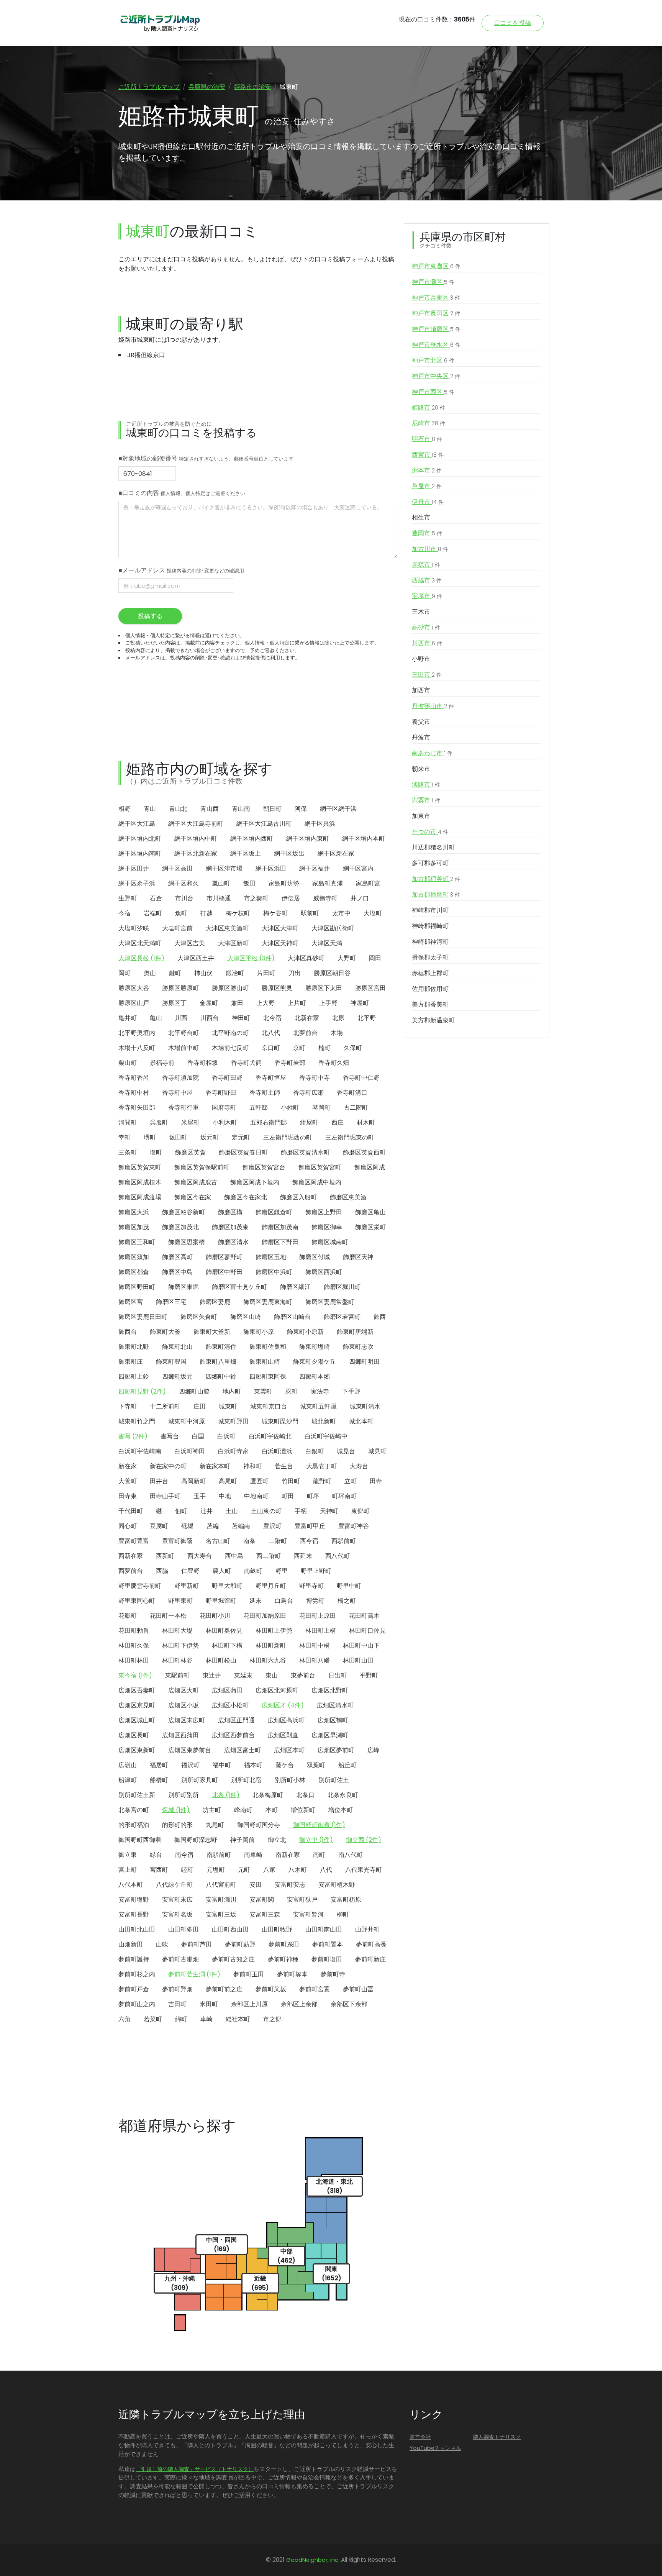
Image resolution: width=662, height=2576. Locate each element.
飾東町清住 (221, 1347)
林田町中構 (315, 1645)
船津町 (128, 1780)
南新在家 (288, 1855)
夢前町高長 (371, 1944)
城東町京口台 (269, 1406)
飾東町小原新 (305, 1332)
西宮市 (428, 455)
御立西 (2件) (364, 1840)
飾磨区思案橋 (187, 1242)
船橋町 (159, 1780)
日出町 (338, 1675)
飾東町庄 (131, 1362)
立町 (351, 1481)
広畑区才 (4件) (283, 1705)
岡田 (375, 958)
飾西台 (128, 1332)
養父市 (421, 722)
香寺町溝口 (352, 1093)
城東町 (228, 1406)
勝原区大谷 (134, 988)
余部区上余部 (299, 2004)
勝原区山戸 (134, 1003)
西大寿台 (200, 1556)
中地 (225, 1496)
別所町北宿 (246, 1780)
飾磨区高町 (177, 1257)
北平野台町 (184, 1033)
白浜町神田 (190, 1451)
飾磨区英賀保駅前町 (202, 1167)
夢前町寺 (333, 1974)
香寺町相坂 (203, 1063)
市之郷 (272, 2019)
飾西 (380, 1317)
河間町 (128, 1122)
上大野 (265, 1003)
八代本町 (131, 1885)
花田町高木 (364, 1616)
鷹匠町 (259, 1481)
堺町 (150, 1137)
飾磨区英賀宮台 (264, 1167)
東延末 (243, 1675)
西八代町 (338, 1556)
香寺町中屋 (177, 1093)
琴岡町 (321, 1108)
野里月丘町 (271, 1586)
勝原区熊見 (277, 988)
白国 (198, 1436)
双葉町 (316, 1765)
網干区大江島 (137, 824)
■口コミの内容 (182, 493)
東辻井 (212, 1675)
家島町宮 (368, 883)
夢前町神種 (283, 1959)
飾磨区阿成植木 (140, 1182)
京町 (299, 1048)
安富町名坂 (177, 1914)
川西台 (210, 1018)
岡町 (125, 973)
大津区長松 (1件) (141, 958)
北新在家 (307, 1018)
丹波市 (421, 737)
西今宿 (309, 1541)
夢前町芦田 (197, 1944)
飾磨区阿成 (370, 1167)
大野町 (347, 958)
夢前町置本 (328, 1944)
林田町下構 (227, 1645)
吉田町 (177, 2004)
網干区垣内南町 (140, 853)
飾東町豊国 (171, 1362)
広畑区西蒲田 (180, 1735)
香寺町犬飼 (246, 1063)
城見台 (346, 1451)
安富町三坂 (221, 1914)
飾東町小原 (259, 1332)
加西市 (421, 690)
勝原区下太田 (324, 988)
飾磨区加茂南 (280, 1227)
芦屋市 (427, 486)
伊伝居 (291, 898)
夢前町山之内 (137, 2004)
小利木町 (225, 1122)
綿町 (181, 2019)
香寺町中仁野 (361, 1078)
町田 (288, 1496)
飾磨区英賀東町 (140, 1167)
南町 (319, 1855)
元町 (244, 1870)
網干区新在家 (336, 853)
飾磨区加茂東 (230, 1227)
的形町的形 (177, 1825)
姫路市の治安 (252, 87)
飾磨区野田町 (137, 1287)
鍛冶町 (235, 973)
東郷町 (360, 1511)
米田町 (209, 2004)
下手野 (351, 1391)
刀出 (295, 973)
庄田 (200, 1406)
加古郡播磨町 (436, 894)
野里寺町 (311, 1586)
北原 (338, 1018)
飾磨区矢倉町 (199, 1317)
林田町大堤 (177, 1631)
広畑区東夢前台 (190, 1750)
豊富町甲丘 (310, 1526)
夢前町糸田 (284, 1944)
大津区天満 (327, 943)
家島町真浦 (328, 883)
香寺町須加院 (180, 1078)
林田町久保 (134, 1645)
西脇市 (427, 580)
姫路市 (428, 407)
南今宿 (184, 1855)
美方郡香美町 (430, 1004)
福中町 (222, 1765)
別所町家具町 (200, 1780)
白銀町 (315, 1451)
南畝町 (253, 1571)
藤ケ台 (285, 1765)
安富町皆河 (308, 1914)
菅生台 (284, 1466)
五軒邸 (259, 1108)
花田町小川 (215, 1616)
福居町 (159, 1765)
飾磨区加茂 (134, 1227)
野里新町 (187, 1586)
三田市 (427, 675)
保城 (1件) (176, 1810)
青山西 (210, 809)
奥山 (150, 973)
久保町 (353, 1048)
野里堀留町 (221, 1601)
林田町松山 (221, 1660)
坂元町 (210, 1137)
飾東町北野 (134, 1347)
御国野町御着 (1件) (319, 1825)
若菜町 (153, 2019)
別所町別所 (184, 1795)
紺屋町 (309, 1122)
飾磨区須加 (134, 1257)
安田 (256, 1885)
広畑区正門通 (236, 1720)
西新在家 (131, 1556)
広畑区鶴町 (333, 1720)
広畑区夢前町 (336, 1750)
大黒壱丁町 (321, 1466)
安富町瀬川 (221, 1900)
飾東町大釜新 (212, 1332)
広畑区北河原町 (277, 1690)
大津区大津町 (280, 928)
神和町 (252, 1466)
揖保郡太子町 (430, 957)
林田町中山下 (361, 1645)
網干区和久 (184, 883)
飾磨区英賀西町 (364, 1152)
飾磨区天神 (358, 1257)
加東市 (421, 816)
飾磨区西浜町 (324, 1272)
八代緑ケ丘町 (174, 1885)
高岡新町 (193, 1481)
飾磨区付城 (315, 1257)
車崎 (206, 2019)
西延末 (303, 1556)
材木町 (366, 1122)
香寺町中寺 (315, 1078)
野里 (282, 1571)
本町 (272, 1810)
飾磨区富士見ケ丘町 (239, 1287)
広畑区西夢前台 (233, 1735)
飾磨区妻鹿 (215, 1302)
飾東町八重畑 (218, 1362)
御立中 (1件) (316, 1840)
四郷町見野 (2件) (142, 1391)
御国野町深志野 (196, 1840)
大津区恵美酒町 (227, 928)
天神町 (329, 1511)
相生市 (421, 517)
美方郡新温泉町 (433, 1020)
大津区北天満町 (140, 943)
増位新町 (303, 1810)
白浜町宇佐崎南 (140, 1451)
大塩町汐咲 (134, 928)
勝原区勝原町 (180, 988)
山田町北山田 (137, 1929)
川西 (181, 1018)
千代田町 (131, 1511)
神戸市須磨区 (436, 329)
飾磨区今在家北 (246, 1197)
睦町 (187, 1870)
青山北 (178, 809)
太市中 (341, 913)
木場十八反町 (137, 1048)
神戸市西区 (433, 392)
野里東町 (180, 1601)
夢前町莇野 (240, 1944)
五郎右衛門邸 (269, 1122)
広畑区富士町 (243, 1750)
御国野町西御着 (140, 1840)
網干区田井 (134, 868)
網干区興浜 (320, 824)
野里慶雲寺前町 (140, 1586)
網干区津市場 (224, 868)
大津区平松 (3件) (251, 958)
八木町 (298, 1870)
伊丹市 (428, 502)
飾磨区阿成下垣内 (255, 1182)
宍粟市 (426, 800)
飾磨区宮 (131, 1302)
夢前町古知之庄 (233, 1959)
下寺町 (128, 1406)
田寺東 (128, 1496)
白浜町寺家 (233, 1451)
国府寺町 (224, 1108)
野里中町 (349, 1586)
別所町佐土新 (137, 1795)
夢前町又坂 (271, 1989)
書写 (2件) (133, 1436)
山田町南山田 (324, 1929)
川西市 (427, 643)
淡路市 (426, 785)
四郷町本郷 (315, 1377)
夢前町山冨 (358, 1989)
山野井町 (367, 1929)
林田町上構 (321, 1631)
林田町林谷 (177, 1660)
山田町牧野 (277, 1929)
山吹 (162, 1944)
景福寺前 (162, 1063)
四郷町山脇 (194, 1391)
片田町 (266, 973)
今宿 (125, 913)
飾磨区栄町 (370, 1227)
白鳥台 (284, 1601)
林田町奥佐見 (224, 1631)
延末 (256, 1601)
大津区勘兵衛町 (333, 928)
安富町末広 (177, 1900)
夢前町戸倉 (134, 1989)
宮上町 (128, 1870)
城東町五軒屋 (318, 1406)
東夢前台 (303, 1675)
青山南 (241, 809)
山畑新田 (131, 1944)
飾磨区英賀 (190, 1152)
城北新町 (324, 1421)
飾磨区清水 (233, 1242)
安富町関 (262, 1900)
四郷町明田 (364, 1362)
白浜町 (226, 1436)
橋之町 (347, 1601)
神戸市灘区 (433, 282)
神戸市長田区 (436, 313)
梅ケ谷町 (275, 913)
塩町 (156, 1152)
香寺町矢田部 (137, 1108)
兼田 (237, 1003)
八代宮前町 (221, 1885)
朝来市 (421, 769)
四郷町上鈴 (134, 1377)
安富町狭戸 (302, 1900)
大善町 (128, 1481)
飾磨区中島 (177, 1272)
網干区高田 (177, 868)
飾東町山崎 (265, 1362)
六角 (125, 2019)
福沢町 (190, 1765)
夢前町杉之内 (137, 1974)
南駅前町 (219, 1855)
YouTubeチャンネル (435, 2448)
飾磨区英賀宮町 (320, 1167)
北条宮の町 (134, 1810)
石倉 (156, 898)
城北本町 (361, 1421)
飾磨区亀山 (370, 1212)
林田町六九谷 (268, 1660)
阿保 (301, 809)
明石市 (427, 439)
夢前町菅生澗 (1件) (194, 1974)
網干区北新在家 (196, 853)
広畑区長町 (134, 1735)
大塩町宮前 (177, 928)
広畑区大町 (184, 1690)
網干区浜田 (271, 868)
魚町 (181, 913)
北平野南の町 (230, 1033)
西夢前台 (131, 1571)
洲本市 (427, 470)
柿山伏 (203, 973)
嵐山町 (221, 883)
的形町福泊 (134, 1825)
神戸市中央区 (436, 376)
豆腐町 (159, 1526)
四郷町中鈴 (221, 1377)
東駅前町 (177, 1675)
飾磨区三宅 (171, 1302)
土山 (232, 1511)
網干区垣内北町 (140, 839)
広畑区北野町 (330, 1690)
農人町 (222, 1571)
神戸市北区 (433, 360)
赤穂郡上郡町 (430, 973)
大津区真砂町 (306, 958)
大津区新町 (233, 943)
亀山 (156, 1018)
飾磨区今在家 (193, 1197)
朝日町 (272, 809)
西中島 (234, 1556)
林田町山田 (358, 1660)
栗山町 (128, 1063)
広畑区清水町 (335, 1705)
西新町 (165, 1556)
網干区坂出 (289, 853)
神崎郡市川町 (430, 910)
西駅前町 (344, 1541)
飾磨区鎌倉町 (274, 1212)
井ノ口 (360, 898)
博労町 (315, 1601)
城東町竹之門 (137, 1421)
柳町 (343, 1914)
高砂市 (426, 627)
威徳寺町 (325, 898)
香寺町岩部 (290, 1063)
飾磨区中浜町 (274, 1272)
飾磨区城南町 (330, 1242)
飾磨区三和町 (137, 1242)
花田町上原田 (318, 1616)
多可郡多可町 (430, 863)
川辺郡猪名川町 (433, 847)
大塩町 (373, 913)
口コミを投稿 (513, 23)
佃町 (181, 1511)
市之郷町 (256, 898)
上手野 (328, 1003)
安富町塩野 (134, 1900)
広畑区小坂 (184, 1705)
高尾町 (228, 1481)
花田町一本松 (168, 1616)
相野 (125, 809)
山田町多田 (184, 1929)
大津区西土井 (196, 958)
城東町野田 (233, 1421)
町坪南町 (344, 1496)
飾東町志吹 (358, 1347)
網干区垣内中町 (196, 839)
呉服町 (159, 1122)
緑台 (156, 1855)
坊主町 (212, 1810)
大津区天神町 (280, 943)
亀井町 (128, 1018)
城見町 (377, 1451)
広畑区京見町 (137, 1705)
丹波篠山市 (433, 706)
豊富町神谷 (354, 1526)
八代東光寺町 (364, 1870)
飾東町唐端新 (355, 1332)
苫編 (213, 1526)
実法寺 (320, 1391)
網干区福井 (315, 868)
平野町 (369, 1675)
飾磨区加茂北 (180, 1227)
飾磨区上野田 (324, 1212)
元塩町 (216, 1870)
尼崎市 (428, 423)
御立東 (128, 1855)
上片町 (297, 1003)
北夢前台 (305, 1033)
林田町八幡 (315, 1660)
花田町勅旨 (134, 1631)
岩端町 (153, 913)
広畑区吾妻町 (137, 1690)
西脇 (162, 1571)
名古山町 (218, 1541)
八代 (326, 1870)
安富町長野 (134, 1914)
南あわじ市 (432, 753)
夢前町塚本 (292, 1974)
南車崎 (253, 1855)
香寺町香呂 (134, 1078)
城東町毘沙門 (280, 1421)
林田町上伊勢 (274, 1631)
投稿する (150, 616)
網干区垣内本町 (364, 839)
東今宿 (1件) (135, 1675)
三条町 (128, 1152)
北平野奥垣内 (137, 1033)
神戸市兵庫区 (436, 298)
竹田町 (291, 1481)
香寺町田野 (227, 1078)
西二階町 (269, 1556)
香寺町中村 (134, 1093)
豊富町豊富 (134, 1541)
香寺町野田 (221, 1093)
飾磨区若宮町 (342, 1317)
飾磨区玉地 (271, 1257)
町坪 (313, 1496)
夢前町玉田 (249, 1974)
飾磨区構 (230, 1212)
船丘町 (347, 1765)
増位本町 (341, 1810)
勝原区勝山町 (230, 988)
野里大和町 (227, 1586)
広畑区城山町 (137, 1720)
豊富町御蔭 (177, 1541)
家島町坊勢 (284, 883)
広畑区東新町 (137, 1750)
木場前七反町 (230, 1048)
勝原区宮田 (370, 988)
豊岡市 (427, 533)
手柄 (301, 1511)
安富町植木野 (337, 1885)
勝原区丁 (174, 1003)
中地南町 (256, 1496)
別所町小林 (290, 1780)
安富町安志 (290, 1885)
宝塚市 (427, 596)
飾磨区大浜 (134, 1212)
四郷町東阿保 (268, 1377)
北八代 (271, 1033)
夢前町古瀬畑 (180, 1959)
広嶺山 (128, 1765)
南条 (249, 1541)
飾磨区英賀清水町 (305, 1152)
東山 (272, 1675)
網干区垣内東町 (308, 839)
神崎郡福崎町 (430, 926)
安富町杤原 (346, 1900)
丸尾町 (215, 1825)
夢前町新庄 (370, 1959)
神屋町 (360, 1003)
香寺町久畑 (334, 1063)
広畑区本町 (289, 1750)
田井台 (159, 1481)
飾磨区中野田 (224, 1272)
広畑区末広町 (187, 1720)
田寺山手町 (165, 1496)
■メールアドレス (181, 570)
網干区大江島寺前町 (196, 824)
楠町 (324, 1048)
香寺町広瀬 (308, 1093)
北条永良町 (343, 1795)
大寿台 (359, 1466)
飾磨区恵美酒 (348, 1197)
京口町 (271, 1048)
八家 (269, 1870)
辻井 (206, 1511)
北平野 (367, 1018)
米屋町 (190, 1122)
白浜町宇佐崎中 (326, 1436)
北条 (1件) (226, 1795)
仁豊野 (190, 1571)
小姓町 (290, 1108)
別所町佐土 (334, 1780)
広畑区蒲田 (227, 1690)
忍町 (292, 1391)
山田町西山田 (230, 1929)
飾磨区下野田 (280, 1242)
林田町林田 (134, 1660)
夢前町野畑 (177, 1989)
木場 (337, 1033)
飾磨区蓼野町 (224, 1257)
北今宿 (272, 1018)
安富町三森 (265, 1914)
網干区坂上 (246, 853)
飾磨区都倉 (134, 1272)
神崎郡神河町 (430, 942)
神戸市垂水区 (436, 345)
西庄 (338, 1122)
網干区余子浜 (137, 883)
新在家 (128, 1466)
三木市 (421, 612)
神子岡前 (243, 1840)
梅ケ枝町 (238, 913)
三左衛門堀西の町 (288, 1137)
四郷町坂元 (177, 1377)
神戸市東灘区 (436, 266)
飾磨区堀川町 (342, 1287)
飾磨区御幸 (327, 1227)
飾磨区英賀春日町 (243, 1152)
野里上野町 (316, 1571)
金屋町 (209, 1003)
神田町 (241, 1018)
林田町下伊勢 (180, 1645)
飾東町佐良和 (268, 1347)
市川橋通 (219, 898)
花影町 (128, 1616)
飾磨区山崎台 (292, 1317)
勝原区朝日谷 (332, 973)
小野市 (421, 659)
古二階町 (356, 1108)
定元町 (241, 1137)
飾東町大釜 (165, 1332)
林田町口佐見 (367, 1631)
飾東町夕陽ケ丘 (315, 1362)
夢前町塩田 (327, 1959)
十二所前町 (165, 1406)
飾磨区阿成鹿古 (196, 1182)
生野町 (128, 898)
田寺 (376, 1481)
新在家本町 (215, 1466)
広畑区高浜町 (286, 1720)
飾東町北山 (177, 1347)
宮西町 (159, 1870)
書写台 (170, 1436)
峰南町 (243, 1810)
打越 (206, 913)
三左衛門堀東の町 (350, 1137)
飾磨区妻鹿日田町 (143, 1317)
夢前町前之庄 (224, 1989)
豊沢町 (272, 1526)
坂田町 (178, 1137)
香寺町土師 (265, 1093)
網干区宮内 (358, 868)
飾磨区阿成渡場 (140, 1197)
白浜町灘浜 (277, 1451)
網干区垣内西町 (252, 839)
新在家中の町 (168, 1466)
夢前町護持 (134, 1959)
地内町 (232, 1391)
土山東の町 (266, 1511)
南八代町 (351, 1855)
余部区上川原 (249, 2004)
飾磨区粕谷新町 (184, 1212)
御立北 (277, 1840)
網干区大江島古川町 (264, 824)
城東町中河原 (187, 1421)
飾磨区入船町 (298, 1197)
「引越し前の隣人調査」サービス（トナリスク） (195, 2469)
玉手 (200, 1496)
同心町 (128, 1526)
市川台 (184, 898)
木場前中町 (184, 1048)
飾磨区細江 (295, 1287)
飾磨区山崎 (246, 1317)
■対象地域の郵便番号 (206, 458)
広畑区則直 (283, 1735)
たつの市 (430, 832)
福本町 (253, 1765)
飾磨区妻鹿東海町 (268, 1302)
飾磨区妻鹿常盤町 (330, 1302)
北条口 (305, 1795)
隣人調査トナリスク (497, 2437)
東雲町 (263, 1391)
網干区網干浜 (338, 809)
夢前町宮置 (315, 1989)
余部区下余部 (349, 2004)
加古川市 (430, 549)
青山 (150, 809)
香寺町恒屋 (271, 1078)
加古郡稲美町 (436, 879)
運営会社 (420, 2437)
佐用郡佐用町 (430, 989)
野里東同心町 (137, 1601)
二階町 (278, 1541)
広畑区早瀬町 (330, 1735)
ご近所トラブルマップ (149, 87)
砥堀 (187, 1526)
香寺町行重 (184, 1108)
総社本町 (238, 2019)
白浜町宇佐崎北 (270, 1436)
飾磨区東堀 (184, 1287)
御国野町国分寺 (259, 1825)
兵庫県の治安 (207, 87)
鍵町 (175, 973)
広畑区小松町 (230, 1705)
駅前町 (310, 913)
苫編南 (241, 1526)
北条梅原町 (268, 1795)
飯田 (249, 883)
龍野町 (322, 1481)
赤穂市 (426, 565)
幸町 (125, 1137)
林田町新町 (271, 1645)
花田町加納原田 (265, 1616)
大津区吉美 (190, 943)
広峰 (374, 1750)
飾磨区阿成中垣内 (317, 1182)
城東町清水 (365, 1406)
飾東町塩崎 (315, 1347)
